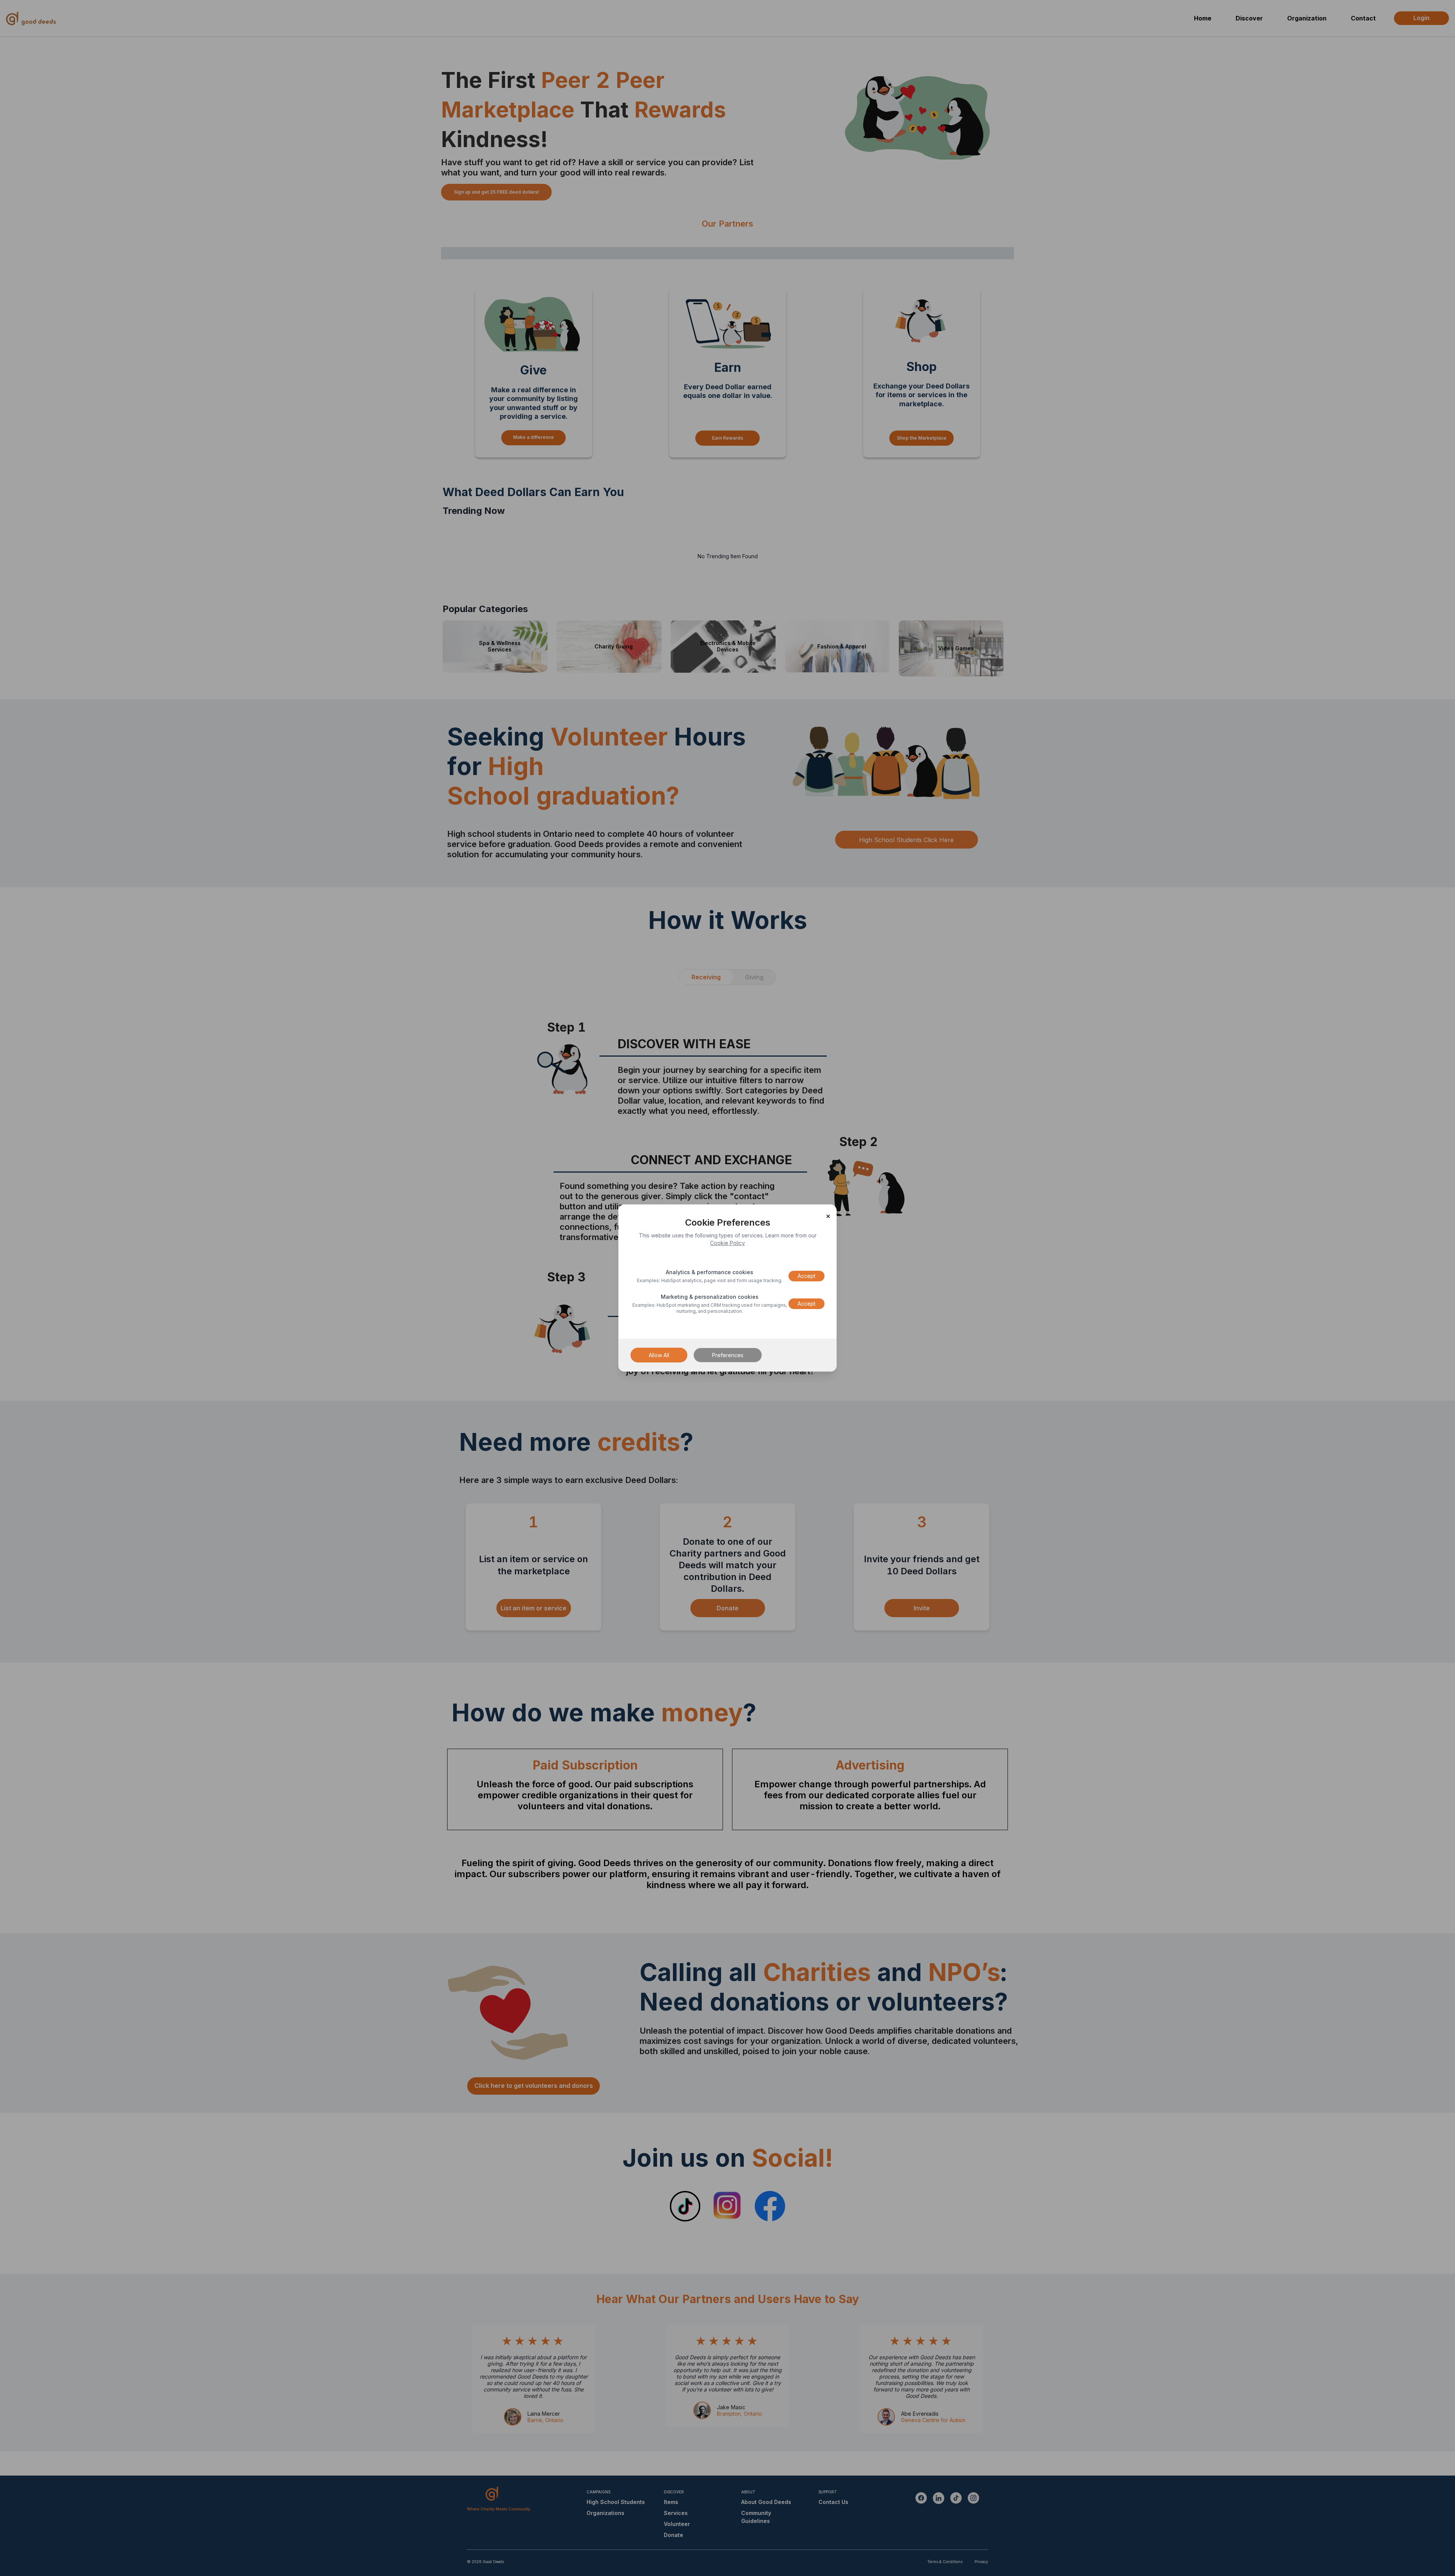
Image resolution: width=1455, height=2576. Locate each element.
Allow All (659, 1355)
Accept (807, 1276)
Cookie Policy (727, 1243)
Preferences (728, 1355)
